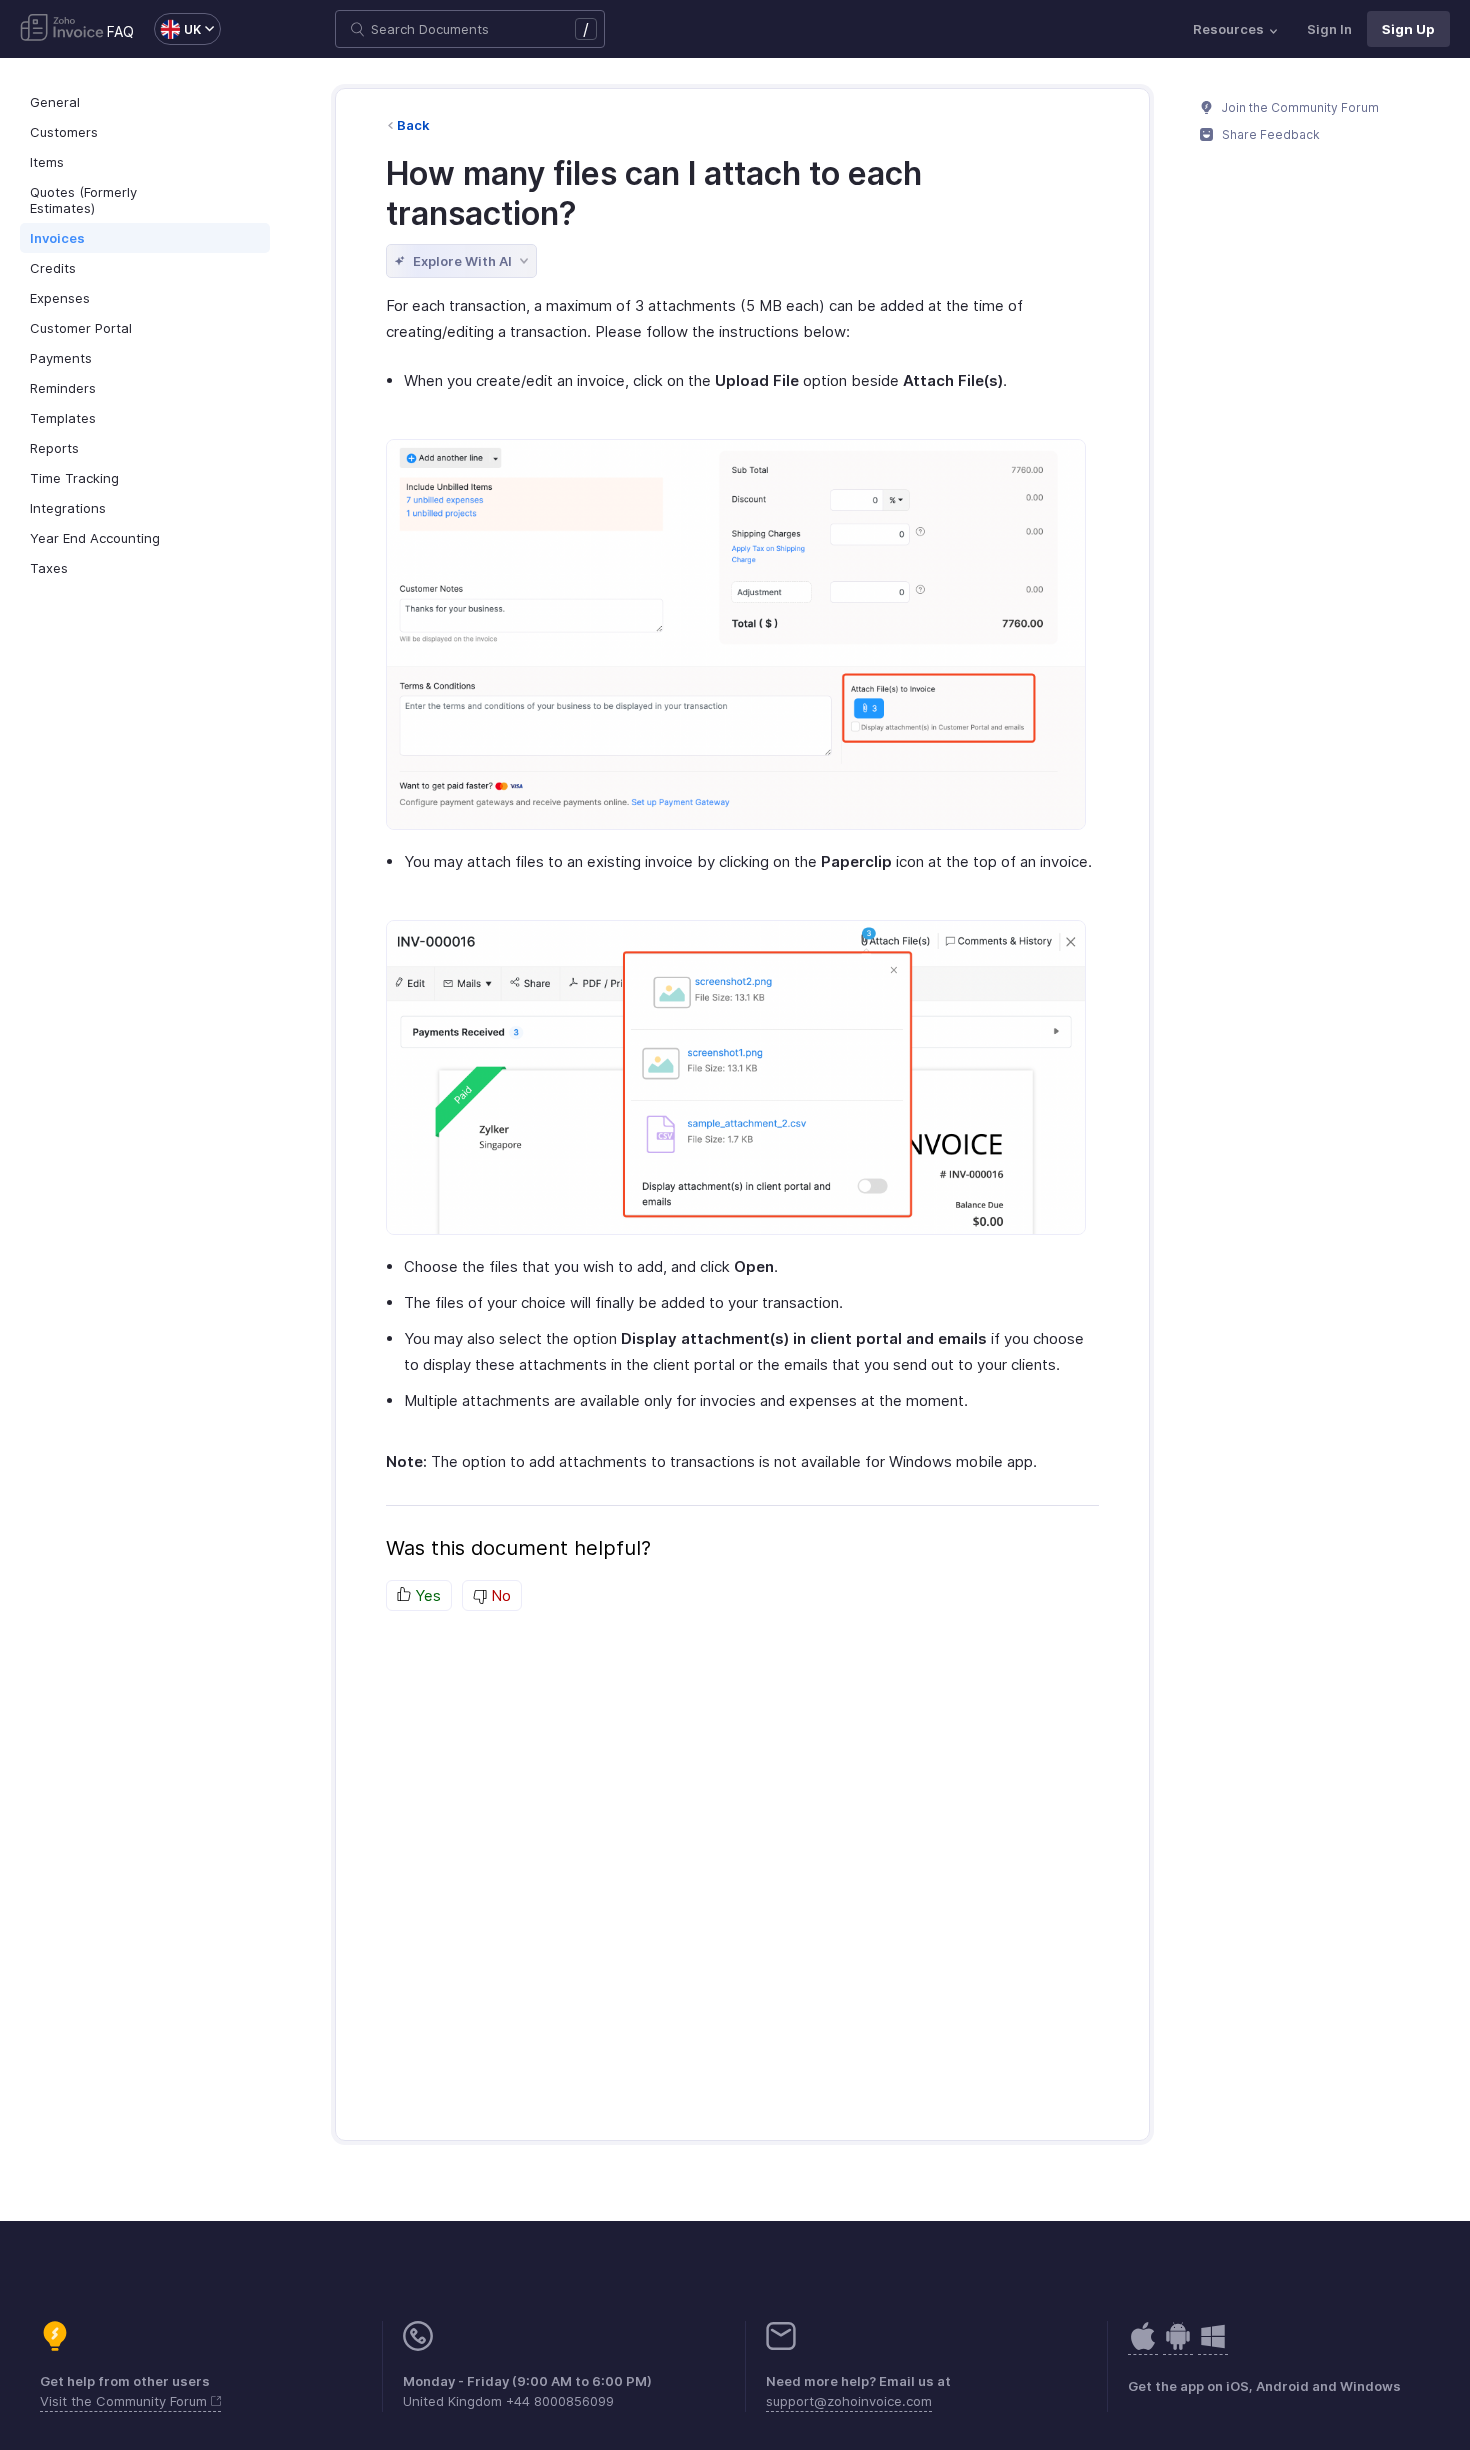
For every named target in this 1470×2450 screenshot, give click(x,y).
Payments (61, 358)
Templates (63, 418)
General (55, 102)
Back (413, 125)
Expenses (60, 298)
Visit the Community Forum (125, 2401)
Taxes (49, 568)
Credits (53, 268)
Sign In (1329, 29)
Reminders (63, 388)
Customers (64, 132)
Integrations (68, 508)
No (499, 1595)
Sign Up (1408, 29)
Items (47, 162)
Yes (426, 1595)
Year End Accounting (95, 538)
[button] (177, 29)
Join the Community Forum (1299, 107)
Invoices (57, 238)
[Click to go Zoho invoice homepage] (62, 29)
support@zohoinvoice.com (849, 2401)
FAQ (120, 31)
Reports (54, 448)
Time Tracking (74, 478)
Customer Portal (81, 328)
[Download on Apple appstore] (1178, 2346)
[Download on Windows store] (1213, 2346)
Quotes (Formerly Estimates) (83, 200)
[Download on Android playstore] (1143, 2346)
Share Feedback (1269, 134)
